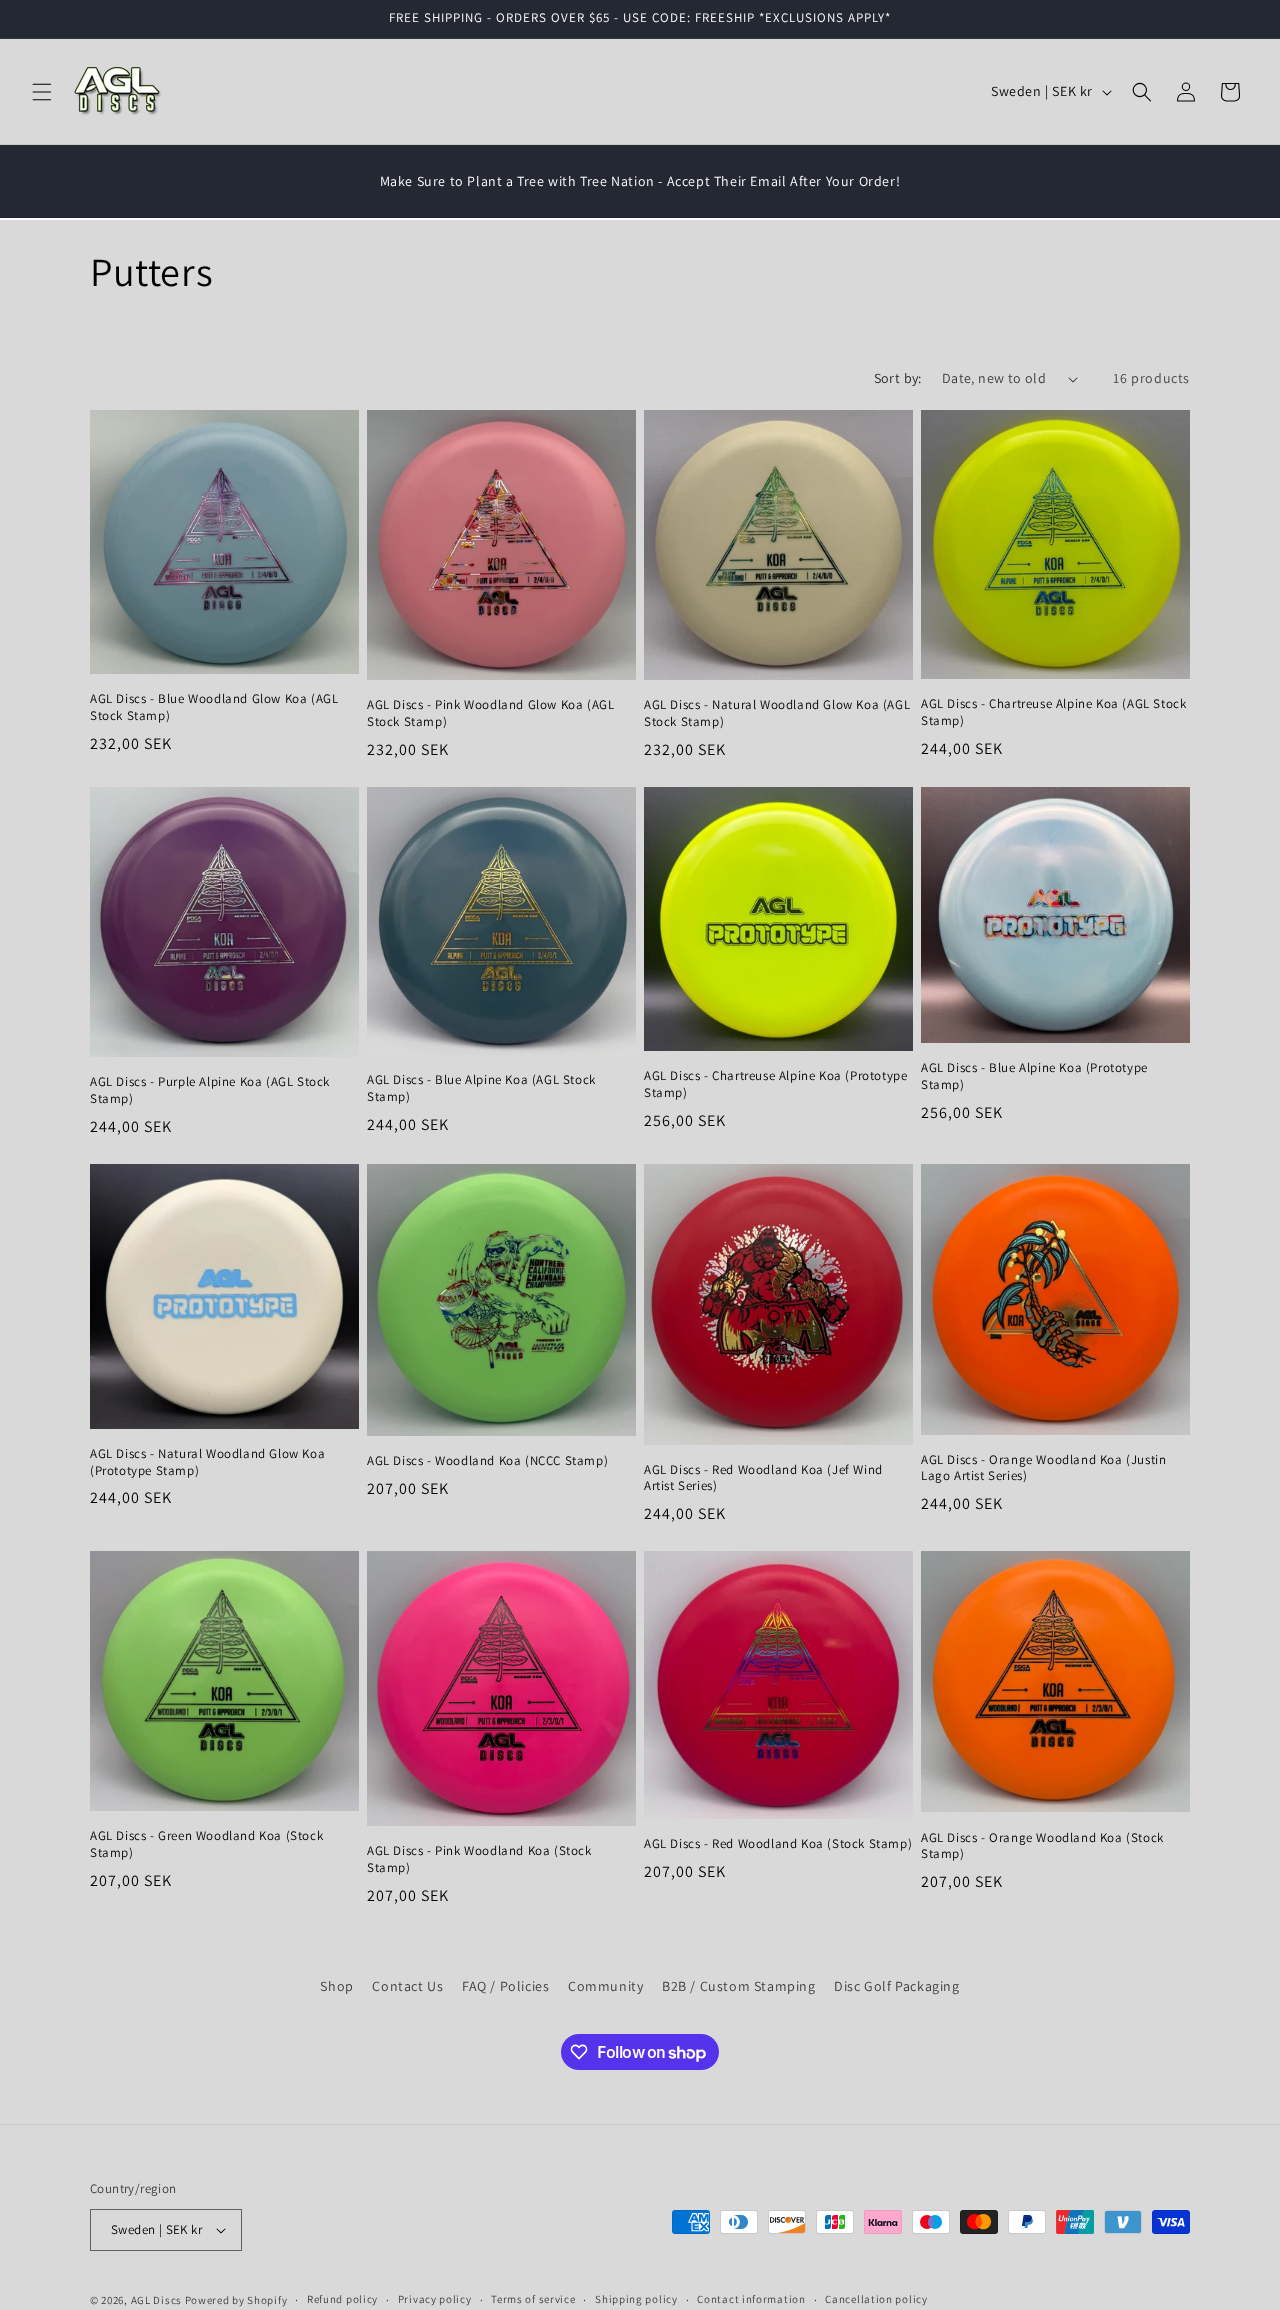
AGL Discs (156, 2300)
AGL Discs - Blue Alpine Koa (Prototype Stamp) (1034, 1076)
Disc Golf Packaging (896, 1986)
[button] (42, 92)
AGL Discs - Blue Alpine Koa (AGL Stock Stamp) (481, 1088)
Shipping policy (636, 2299)
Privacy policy (435, 2299)
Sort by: (898, 378)
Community (605, 1986)
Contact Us (407, 1986)
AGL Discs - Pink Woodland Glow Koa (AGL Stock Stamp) (490, 714)
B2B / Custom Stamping (739, 1986)
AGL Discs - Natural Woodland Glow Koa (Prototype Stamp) (207, 1462)
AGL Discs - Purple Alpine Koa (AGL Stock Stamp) (210, 1090)
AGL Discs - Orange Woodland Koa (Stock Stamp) (1042, 1846)
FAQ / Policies (505, 1986)
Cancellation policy (876, 2299)
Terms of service (533, 2299)
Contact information (751, 2299)
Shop (336, 1986)
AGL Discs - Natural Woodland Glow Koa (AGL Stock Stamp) (777, 713)
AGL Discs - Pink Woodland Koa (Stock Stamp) (479, 1859)
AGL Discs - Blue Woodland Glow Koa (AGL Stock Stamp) (214, 707)
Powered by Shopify (236, 2300)
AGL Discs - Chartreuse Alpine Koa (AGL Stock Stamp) (1053, 712)
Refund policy (342, 2299)
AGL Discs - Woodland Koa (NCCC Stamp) (487, 1461)
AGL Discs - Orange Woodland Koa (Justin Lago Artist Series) (1043, 1468)
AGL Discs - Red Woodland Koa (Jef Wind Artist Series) (763, 1478)
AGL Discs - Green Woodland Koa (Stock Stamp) (206, 1844)
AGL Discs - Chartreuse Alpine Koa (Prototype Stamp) (775, 1085)
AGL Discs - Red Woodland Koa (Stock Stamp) (778, 1844)
